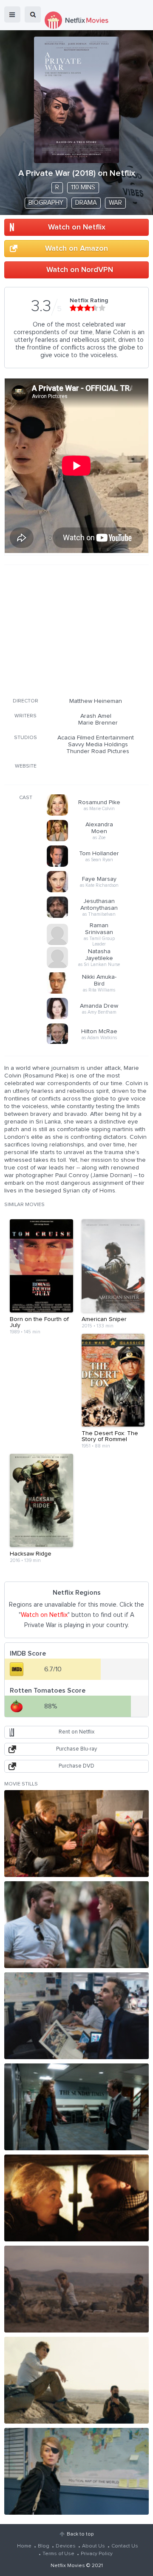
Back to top (80, 2534)
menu (12, 14)
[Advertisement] (76, 630)
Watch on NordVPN (80, 270)
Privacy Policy (97, 2554)
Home (24, 2546)
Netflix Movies (68, 2566)
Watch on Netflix (77, 227)
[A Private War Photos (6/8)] (76, 2289)
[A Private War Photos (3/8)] (76, 2016)
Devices (66, 2546)
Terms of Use (58, 2554)
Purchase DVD (76, 1766)
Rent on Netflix (76, 1732)
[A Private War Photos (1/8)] (76, 1834)
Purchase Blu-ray (76, 1749)
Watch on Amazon (76, 249)
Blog (44, 2546)
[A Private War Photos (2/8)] (76, 1925)
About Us (93, 2546)
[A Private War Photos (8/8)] (76, 2471)
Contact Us (125, 2546)
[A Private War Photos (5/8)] (76, 2198)
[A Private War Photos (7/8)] (76, 2380)
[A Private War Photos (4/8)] (76, 2107)
